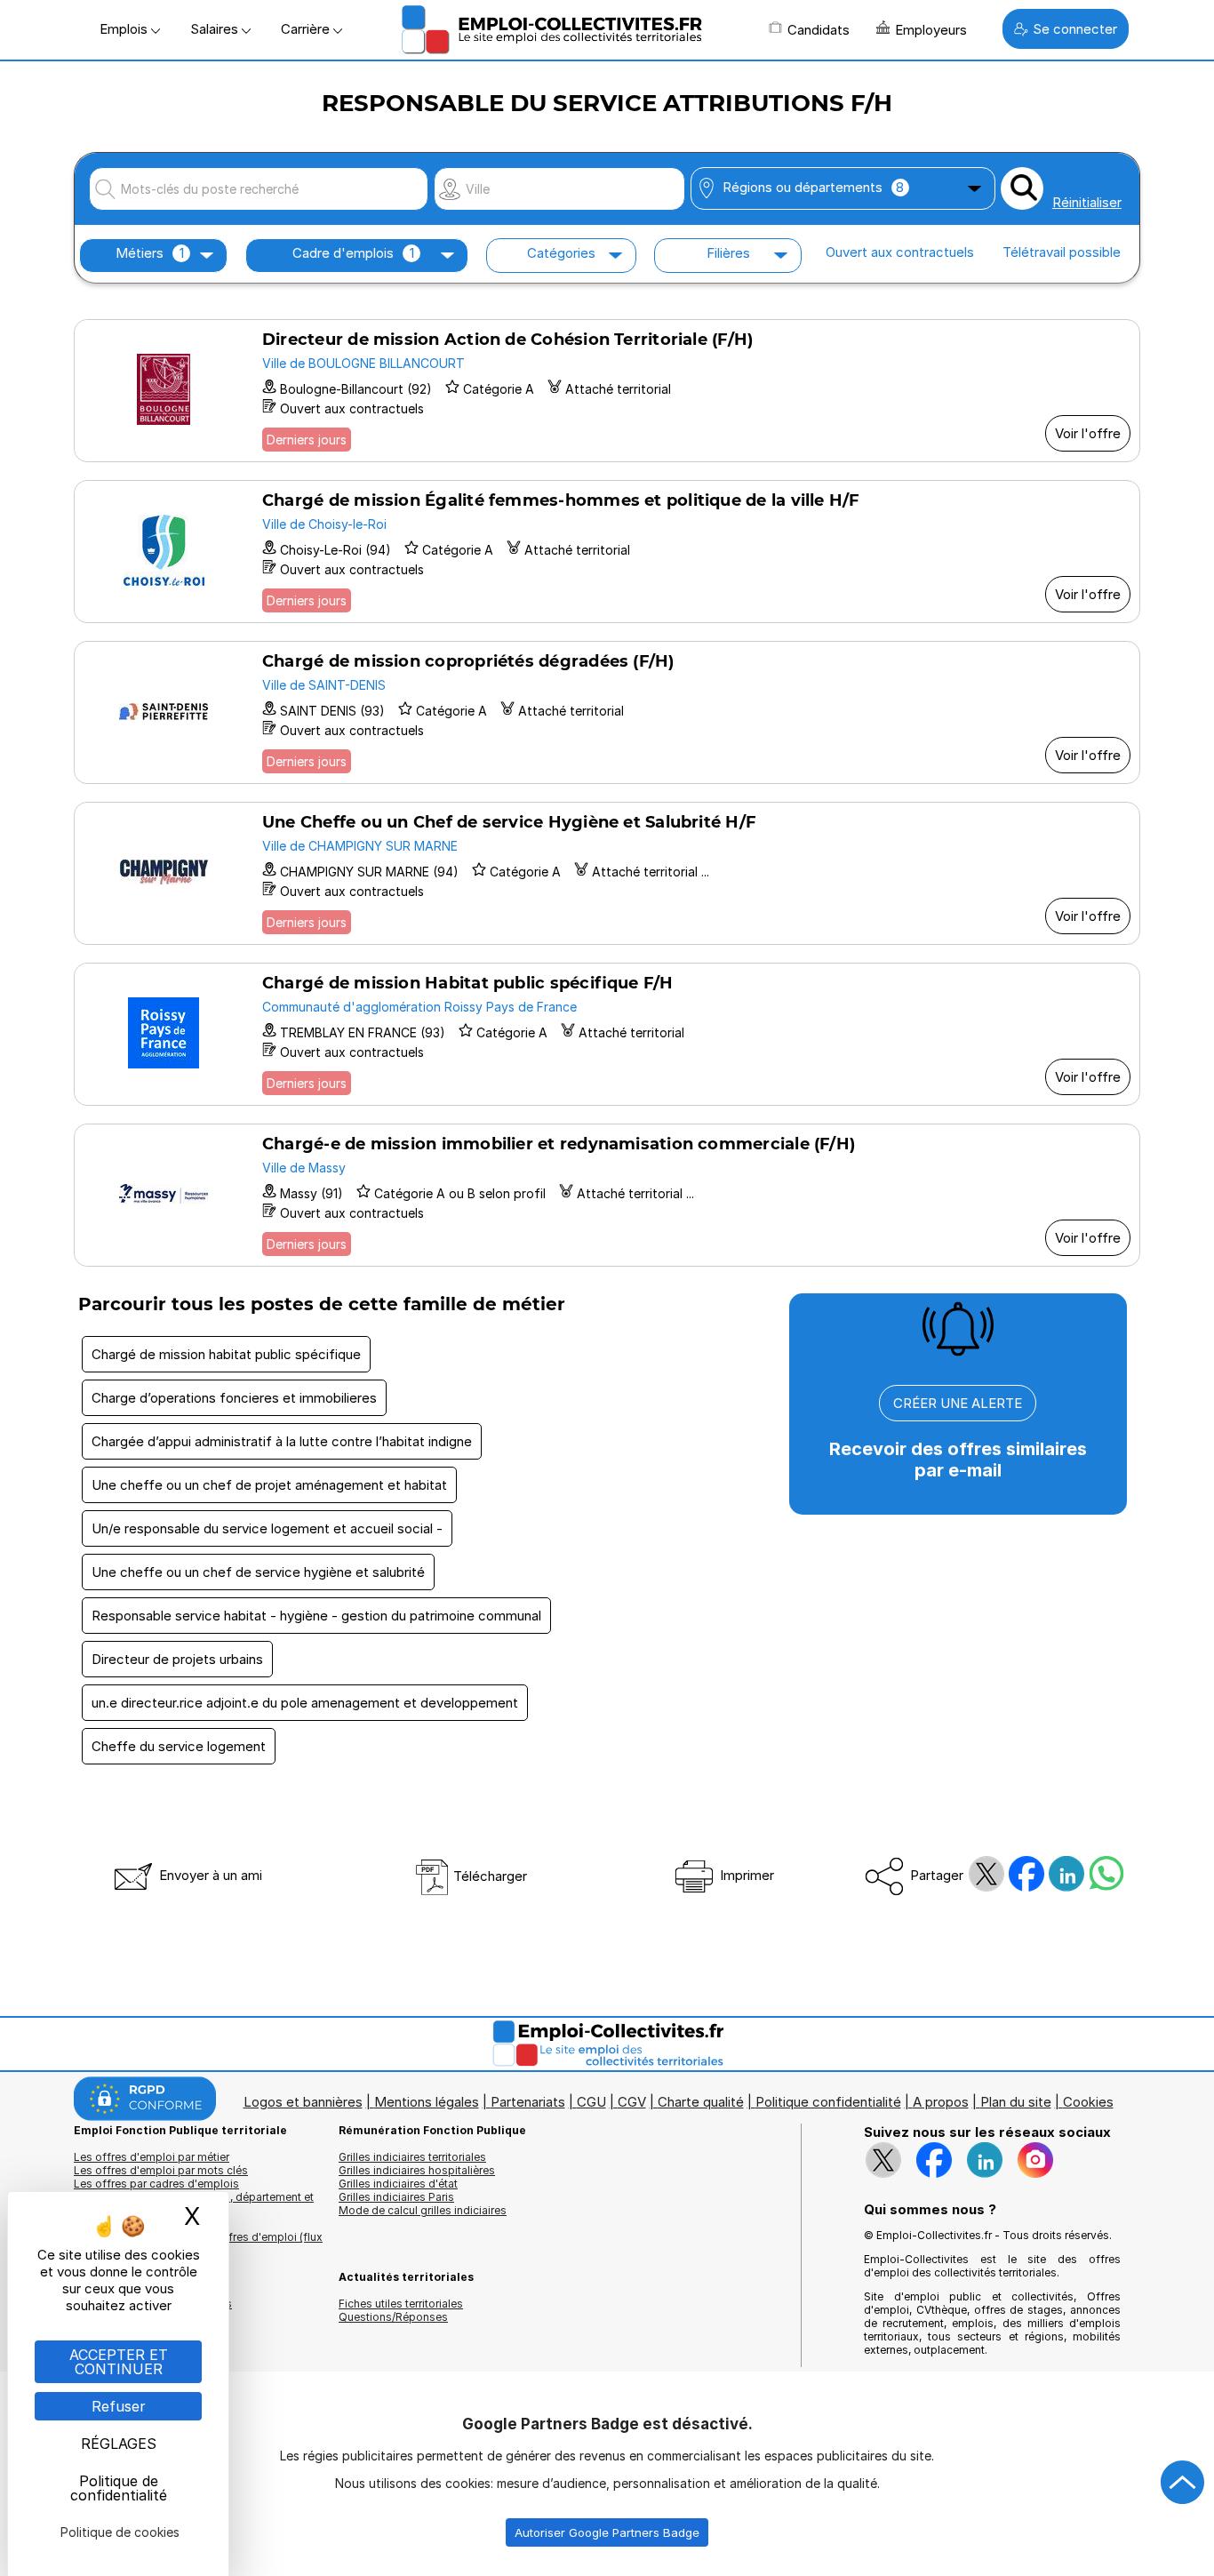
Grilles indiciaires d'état (398, 2184)
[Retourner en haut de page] (1183, 2483)
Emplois (125, 29)
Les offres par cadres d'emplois (156, 2184)
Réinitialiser (1087, 202)
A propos (941, 2102)
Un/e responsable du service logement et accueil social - (267, 1528)
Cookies (1088, 2102)
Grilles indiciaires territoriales (412, 2157)
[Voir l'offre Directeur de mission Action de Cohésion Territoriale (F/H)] (607, 391)
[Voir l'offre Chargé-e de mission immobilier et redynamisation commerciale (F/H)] (607, 1195)
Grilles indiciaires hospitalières (417, 2170)
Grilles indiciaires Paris (396, 2197)
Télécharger (488, 1876)
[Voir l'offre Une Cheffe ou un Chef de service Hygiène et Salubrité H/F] (607, 873)
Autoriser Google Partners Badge (607, 2532)
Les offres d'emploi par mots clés (161, 2170)
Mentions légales (427, 2102)
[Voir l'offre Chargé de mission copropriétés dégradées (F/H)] (607, 712)
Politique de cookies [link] (120, 2532)
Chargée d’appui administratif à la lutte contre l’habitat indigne (282, 1441)
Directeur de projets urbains (177, 1659)
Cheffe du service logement (179, 1746)
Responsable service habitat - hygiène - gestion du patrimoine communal (316, 1616)
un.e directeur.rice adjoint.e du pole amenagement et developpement (305, 1703)
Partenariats (528, 2102)
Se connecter (1075, 29)
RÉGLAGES (119, 2444)
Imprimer (745, 1875)
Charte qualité (701, 2102)
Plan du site (1016, 2102)
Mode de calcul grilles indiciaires (423, 2210)
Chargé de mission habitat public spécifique (226, 1354)
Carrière (307, 29)
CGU (591, 2102)
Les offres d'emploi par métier (152, 2157)
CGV (632, 2102)
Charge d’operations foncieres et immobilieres (234, 1398)
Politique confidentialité (828, 2102)
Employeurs (931, 30)
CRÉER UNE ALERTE (958, 1403)
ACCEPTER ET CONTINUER (119, 2362)
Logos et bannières (303, 2102)
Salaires (216, 29)
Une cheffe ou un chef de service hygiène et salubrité (258, 1572)
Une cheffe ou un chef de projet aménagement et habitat (269, 1485)
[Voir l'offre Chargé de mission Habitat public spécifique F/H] (607, 1034)
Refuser (119, 2406)
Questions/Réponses (393, 2317)
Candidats (819, 30)
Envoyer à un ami (209, 1875)
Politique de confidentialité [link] (119, 2488)
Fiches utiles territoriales (401, 2304)
